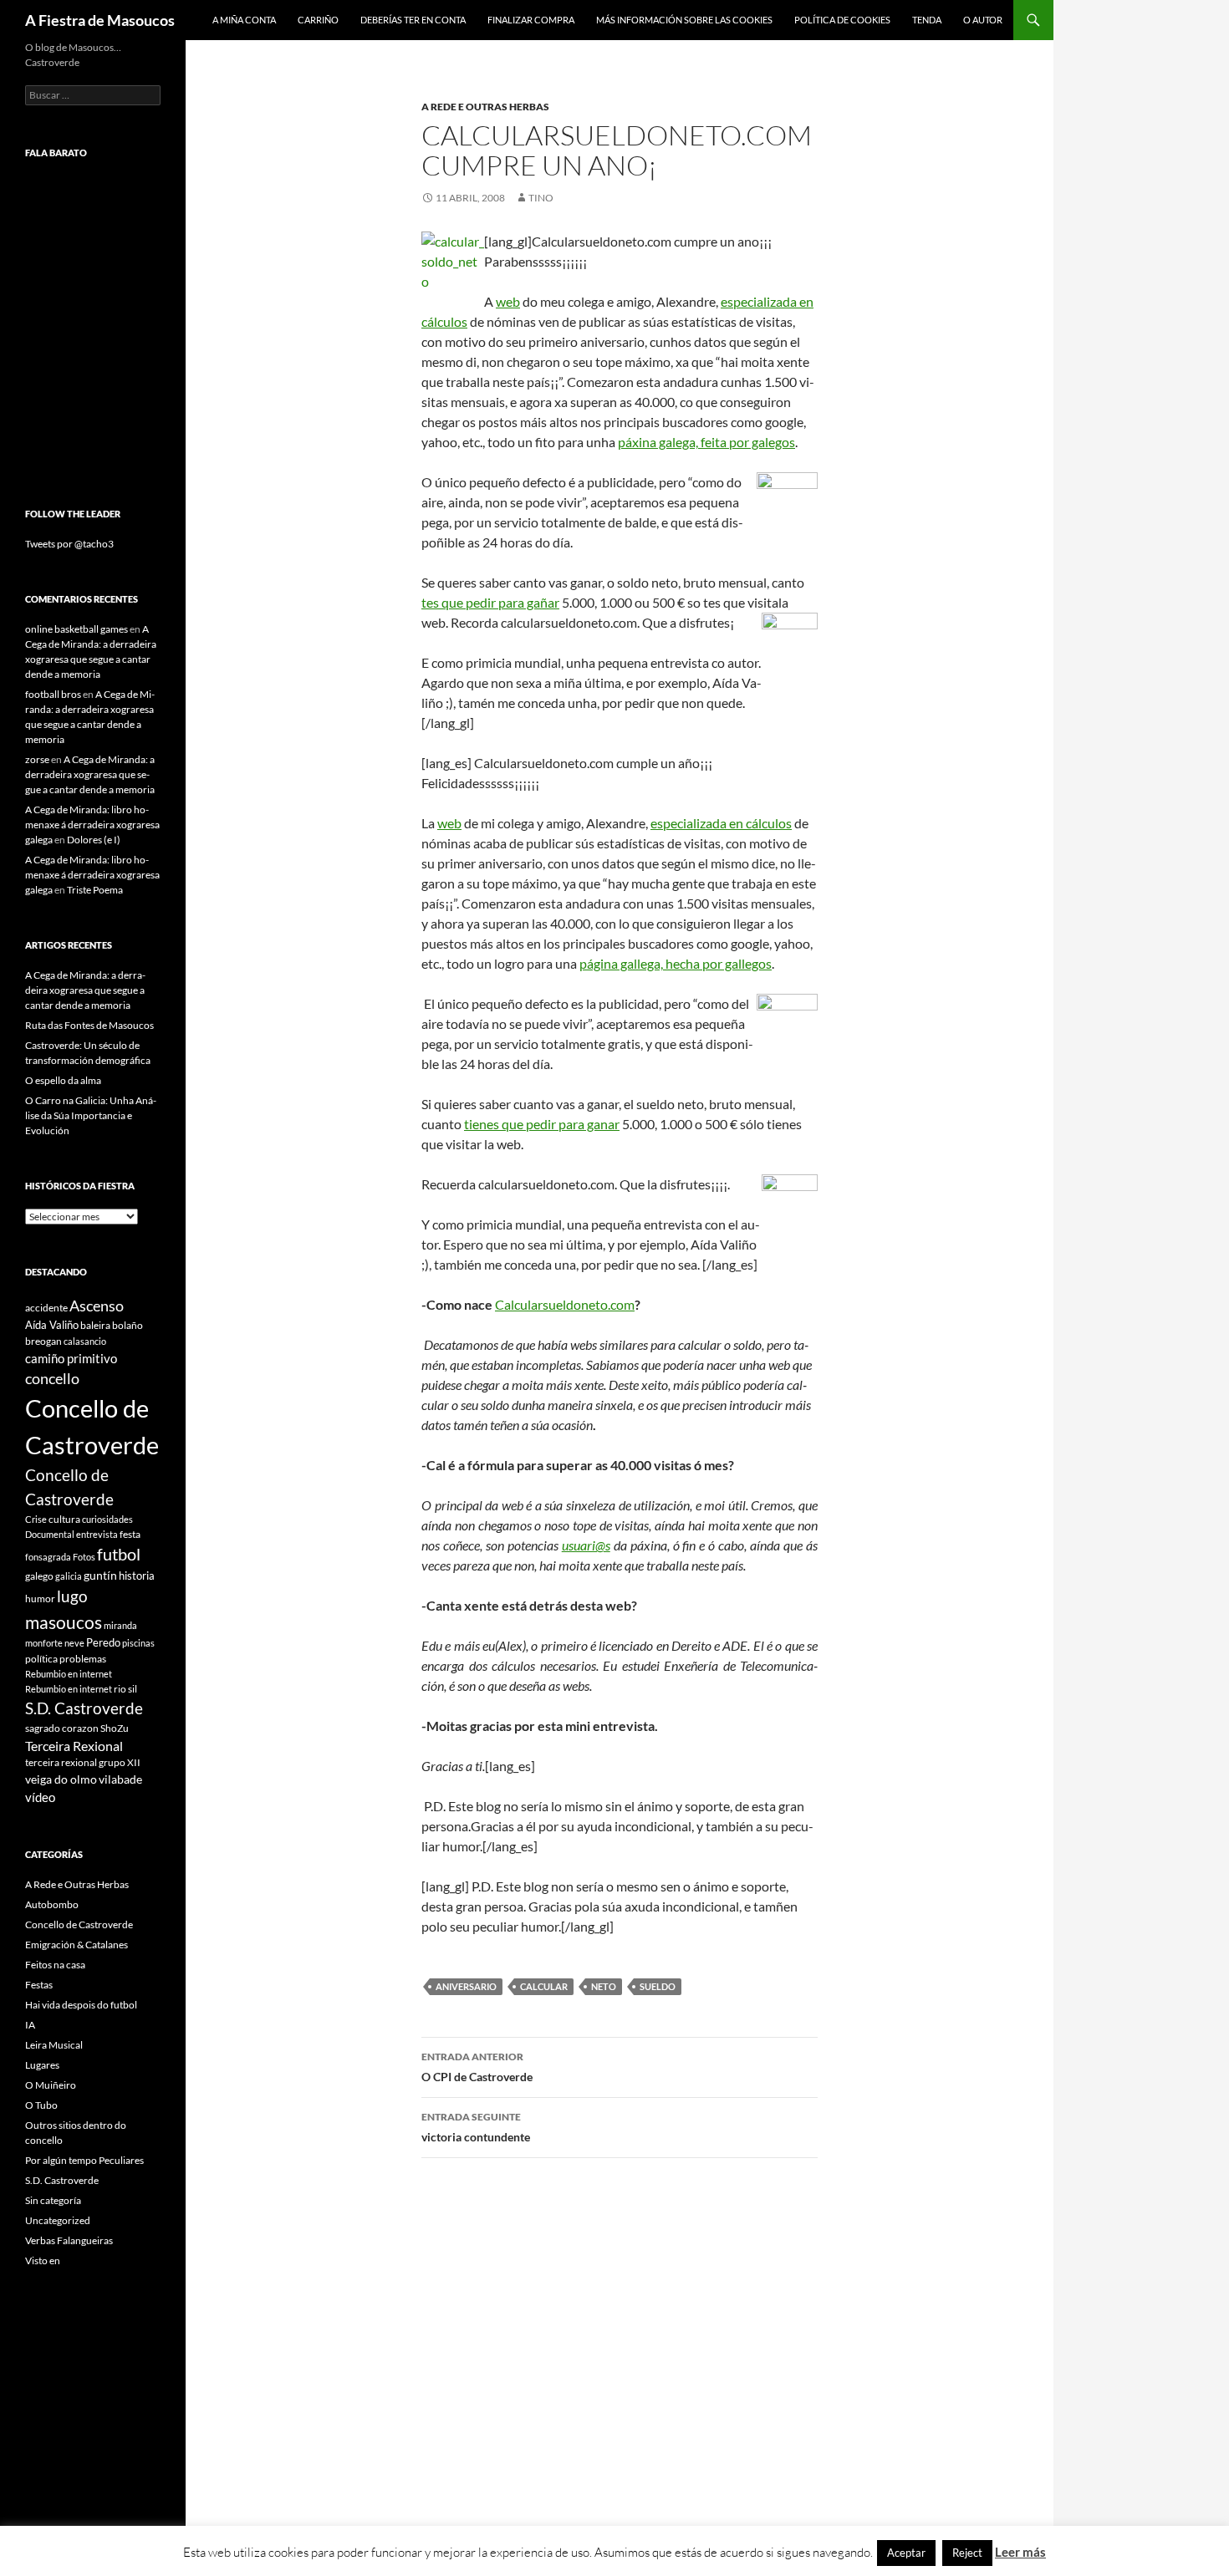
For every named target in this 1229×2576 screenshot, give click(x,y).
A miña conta (244, 20)
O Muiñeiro (51, 2085)
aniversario (466, 1986)
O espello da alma (63, 1080)
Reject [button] (967, 2553)
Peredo (103, 1642)
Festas (39, 1985)
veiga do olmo (61, 1779)
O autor (983, 20)
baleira (95, 1325)
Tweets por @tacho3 (69, 544)
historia (137, 1576)
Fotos (84, 1557)
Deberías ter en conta (413, 20)
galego (39, 1576)
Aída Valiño (52, 1325)
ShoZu (115, 1728)
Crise (36, 1519)
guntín (100, 1575)
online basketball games (76, 629)
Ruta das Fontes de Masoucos (89, 1025)
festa (130, 1534)
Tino (541, 198)
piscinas (138, 1643)
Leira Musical (54, 2045)
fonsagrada (48, 1557)
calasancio (85, 1341)
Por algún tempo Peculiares (84, 2160)
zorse (37, 759)
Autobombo (52, 1904)
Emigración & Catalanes (76, 1945)
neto (604, 1986)
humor (40, 1599)
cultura (64, 1519)
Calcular (544, 1986)
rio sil (125, 1689)
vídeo (40, 1797)
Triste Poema (95, 890)
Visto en (43, 2260)
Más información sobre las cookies (684, 20)
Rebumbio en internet (69, 1674)
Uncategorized (58, 2220)
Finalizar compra (531, 20)
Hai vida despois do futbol (81, 2005)
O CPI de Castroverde (477, 2067)
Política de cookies (842, 20)
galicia (69, 1576)
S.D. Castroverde (84, 1708)
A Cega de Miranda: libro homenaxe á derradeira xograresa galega (92, 825)
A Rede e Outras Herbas (485, 107)
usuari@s (586, 1545)
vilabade (120, 1779)
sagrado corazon (62, 1728)
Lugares (42, 2065)
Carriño (318, 20)
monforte (44, 1643)
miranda (120, 1625)
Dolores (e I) (94, 840)
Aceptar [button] (906, 2553)
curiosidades (107, 1519)
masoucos (64, 1622)
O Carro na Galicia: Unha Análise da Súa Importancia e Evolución (91, 1115)
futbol (119, 1554)
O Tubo (41, 2105)
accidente (46, 1308)
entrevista (97, 1534)
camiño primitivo (71, 1358)
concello (52, 1379)
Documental (50, 1534)
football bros (53, 694)
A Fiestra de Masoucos (100, 20)
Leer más (1020, 2552)
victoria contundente (476, 2127)
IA (30, 2025)
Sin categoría (53, 2200)
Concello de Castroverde (79, 1924)
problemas (83, 1659)
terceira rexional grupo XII (83, 1762)
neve (74, 1643)
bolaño (127, 1325)
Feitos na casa (55, 1965)
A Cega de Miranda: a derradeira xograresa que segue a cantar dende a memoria (90, 774)
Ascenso (97, 1306)
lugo (72, 1596)
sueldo (658, 1986)
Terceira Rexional (74, 1746)
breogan (43, 1341)
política (41, 1659)
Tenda (927, 20)
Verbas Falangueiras (69, 2240)
